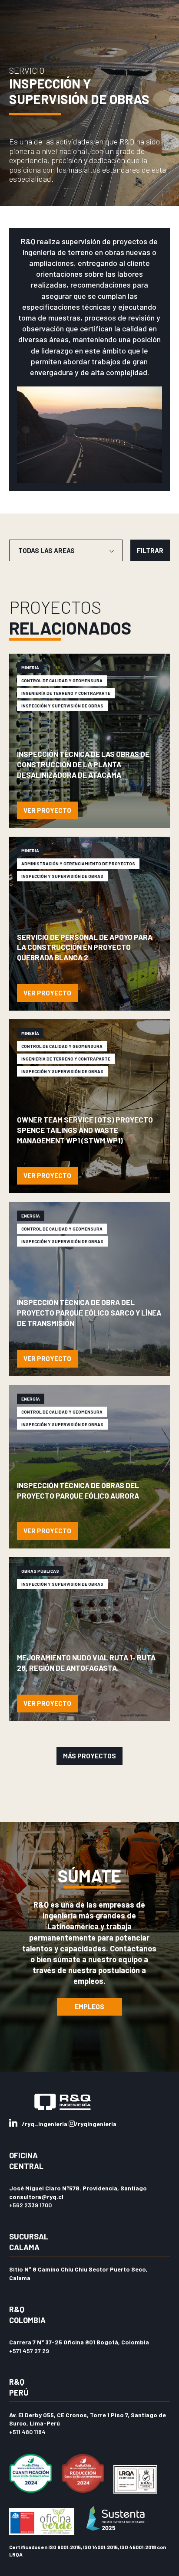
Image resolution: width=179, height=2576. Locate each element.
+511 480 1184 (27, 2432)
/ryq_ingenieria (45, 2124)
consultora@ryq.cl (36, 2197)
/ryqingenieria (96, 2124)
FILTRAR (150, 550)
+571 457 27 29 (29, 2351)
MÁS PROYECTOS (89, 1756)
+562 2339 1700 (30, 2205)
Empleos (89, 2006)
